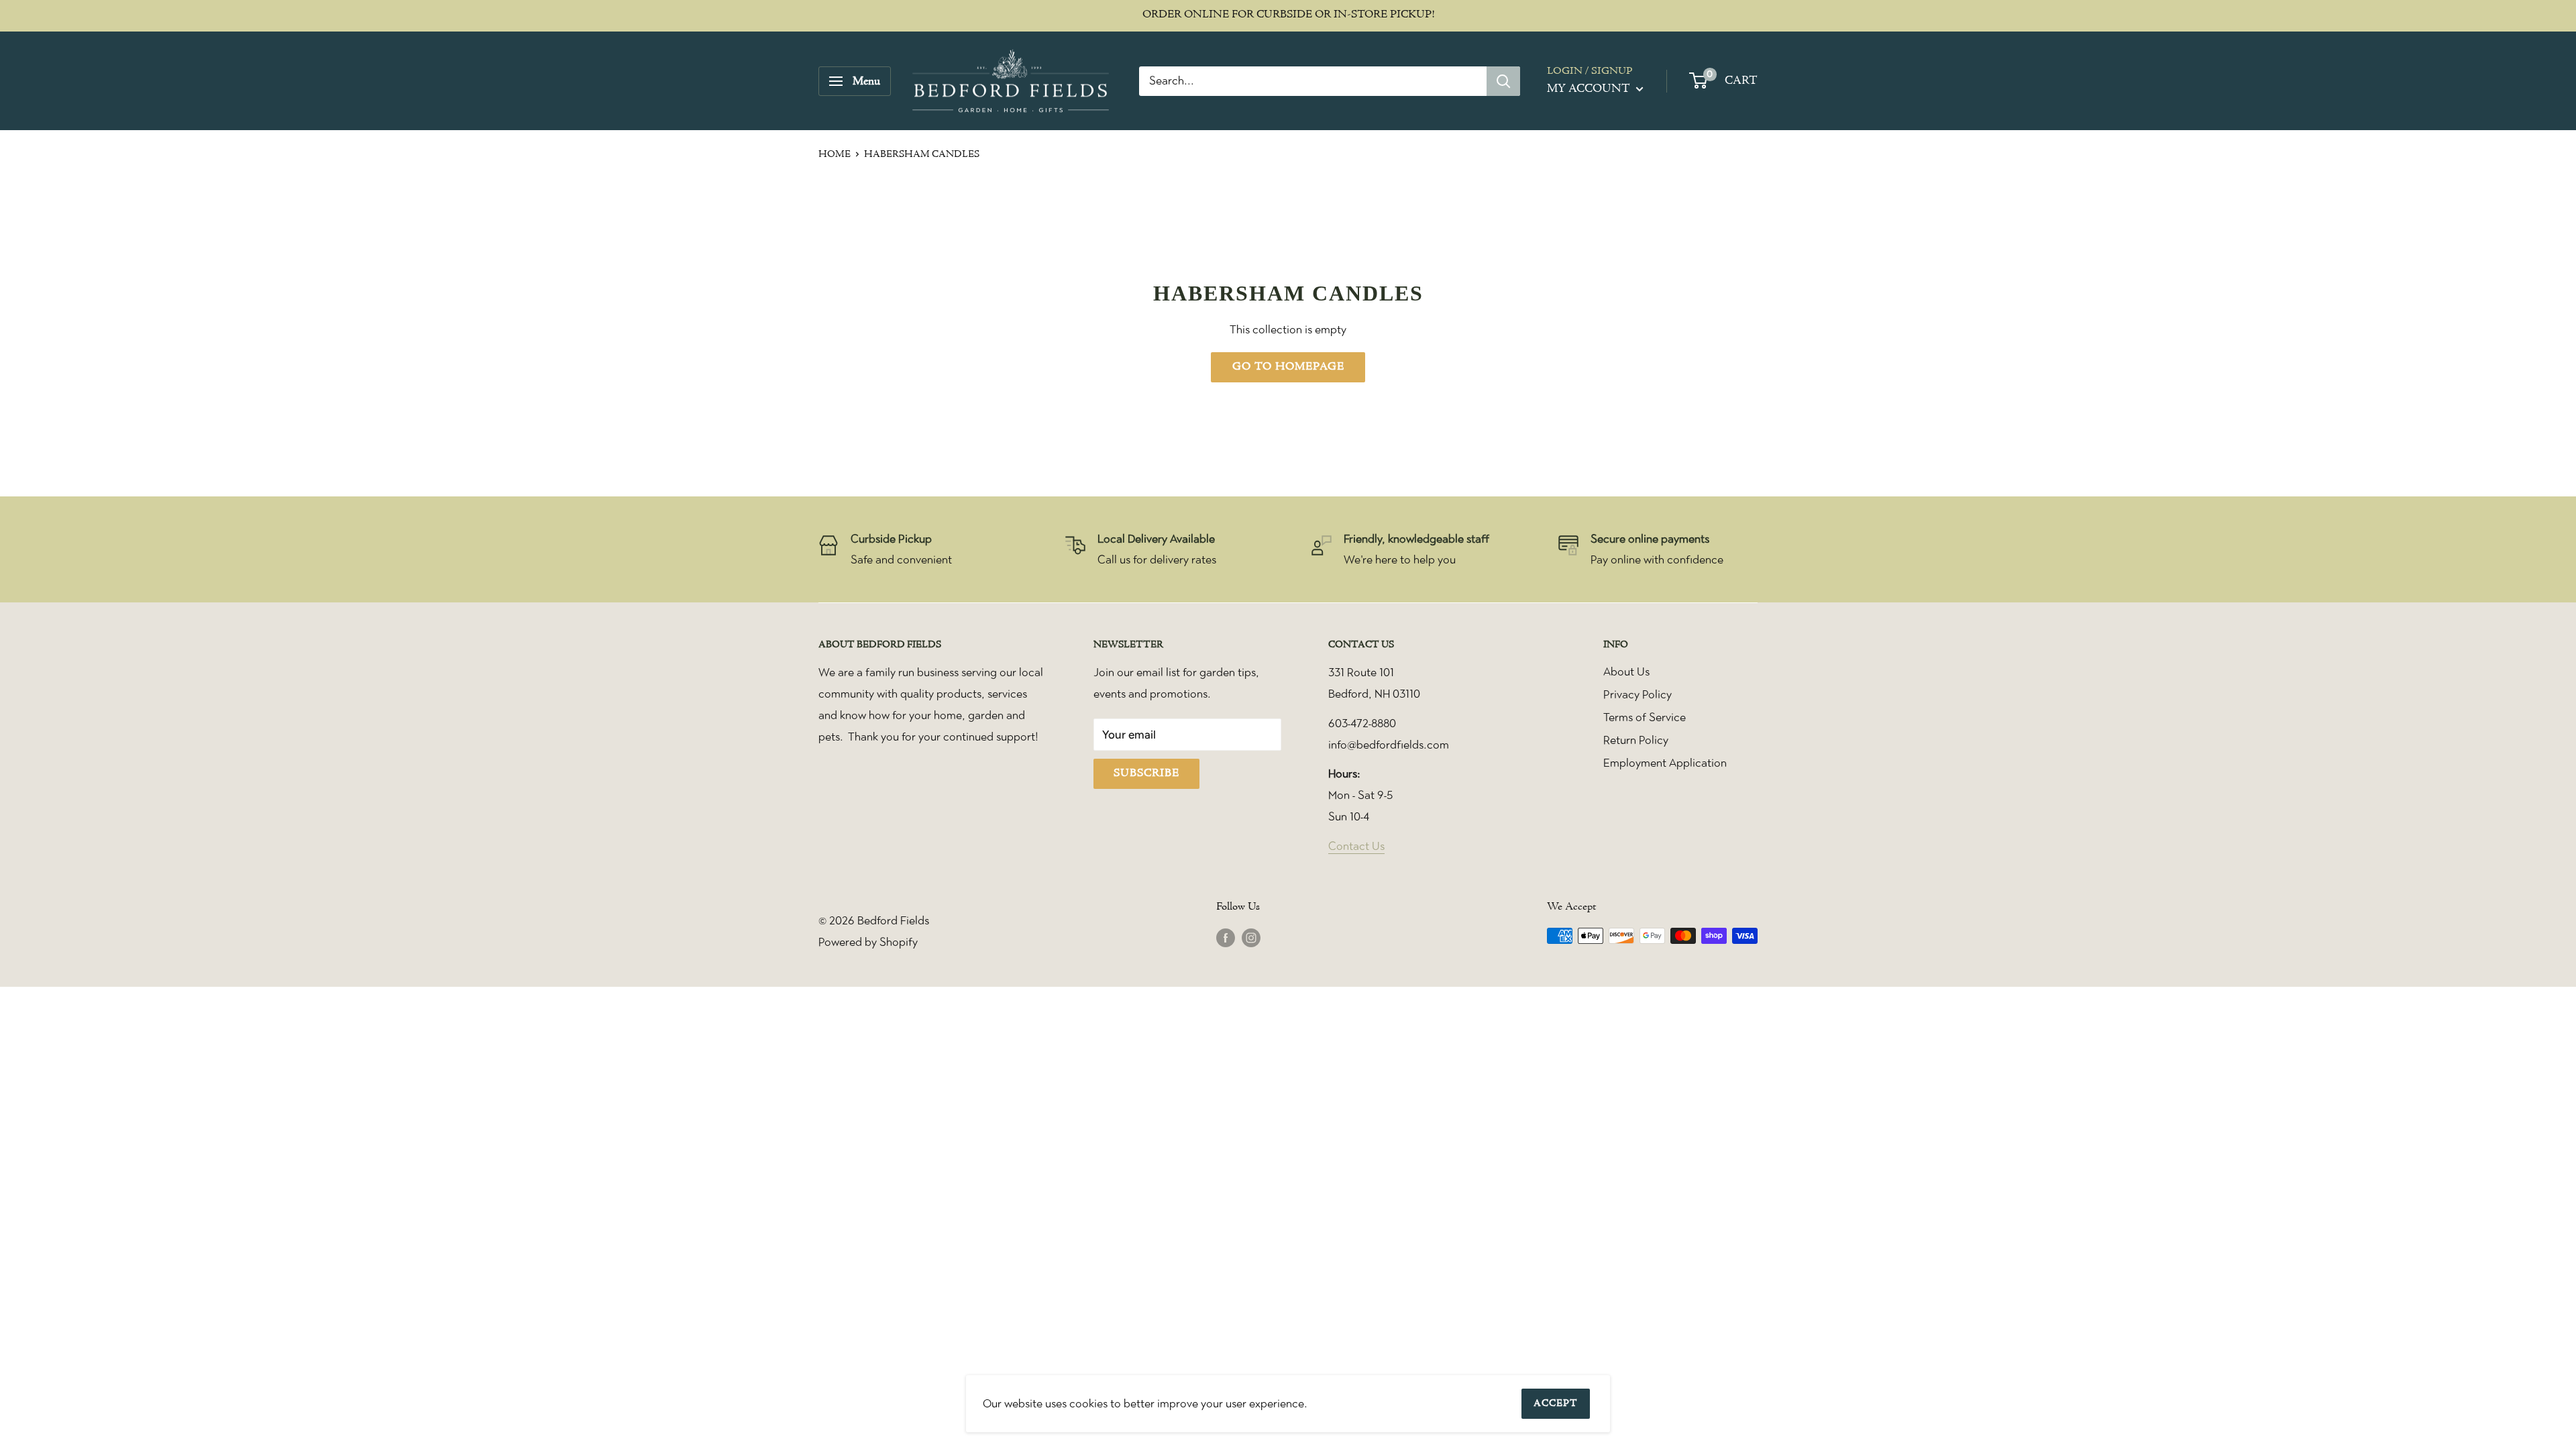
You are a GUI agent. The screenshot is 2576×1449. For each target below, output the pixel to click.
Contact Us (1356, 846)
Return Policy (1636, 740)
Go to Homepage (1288, 367)
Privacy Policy (1638, 694)
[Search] (1503, 81)
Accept (1556, 1404)
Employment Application (1665, 763)
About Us (1626, 672)
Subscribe (1146, 773)
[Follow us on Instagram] (1251, 937)
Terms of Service (1645, 717)
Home (835, 155)
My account (1590, 89)
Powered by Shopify (868, 942)
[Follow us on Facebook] (1226, 937)
